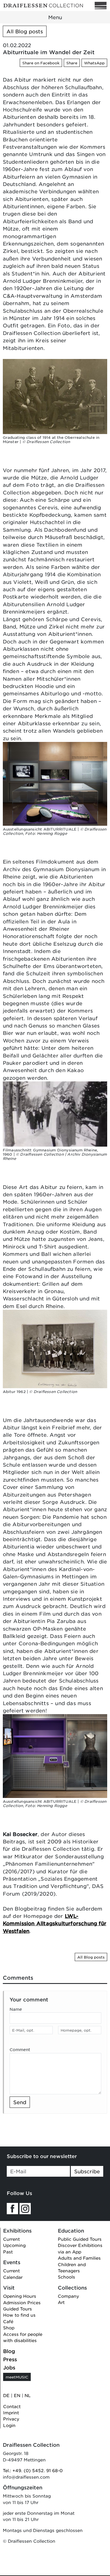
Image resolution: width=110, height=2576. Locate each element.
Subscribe (87, 2171)
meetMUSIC (17, 2377)
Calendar (13, 2277)
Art (61, 2302)
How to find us (19, 2315)
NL (28, 2395)
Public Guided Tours (80, 2239)
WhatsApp (94, 63)
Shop (9, 2328)
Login (9, 2425)
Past (8, 2252)
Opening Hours (20, 2296)
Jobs (9, 2367)
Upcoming (14, 2245)
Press (10, 2359)
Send (20, 2102)
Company (68, 2296)
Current (11, 2239)
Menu (55, 17)
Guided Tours (17, 2309)
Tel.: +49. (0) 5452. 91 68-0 (33, 2470)
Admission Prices (22, 2302)
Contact (12, 2406)
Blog (9, 2351)
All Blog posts (25, 31)
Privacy (11, 2419)
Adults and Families (79, 2258)
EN (17, 2395)
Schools (66, 2277)
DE (6, 2395)
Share (72, 63)
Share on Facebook (41, 63)
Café (8, 2321)
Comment (20, 2050)
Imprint (11, 2412)
